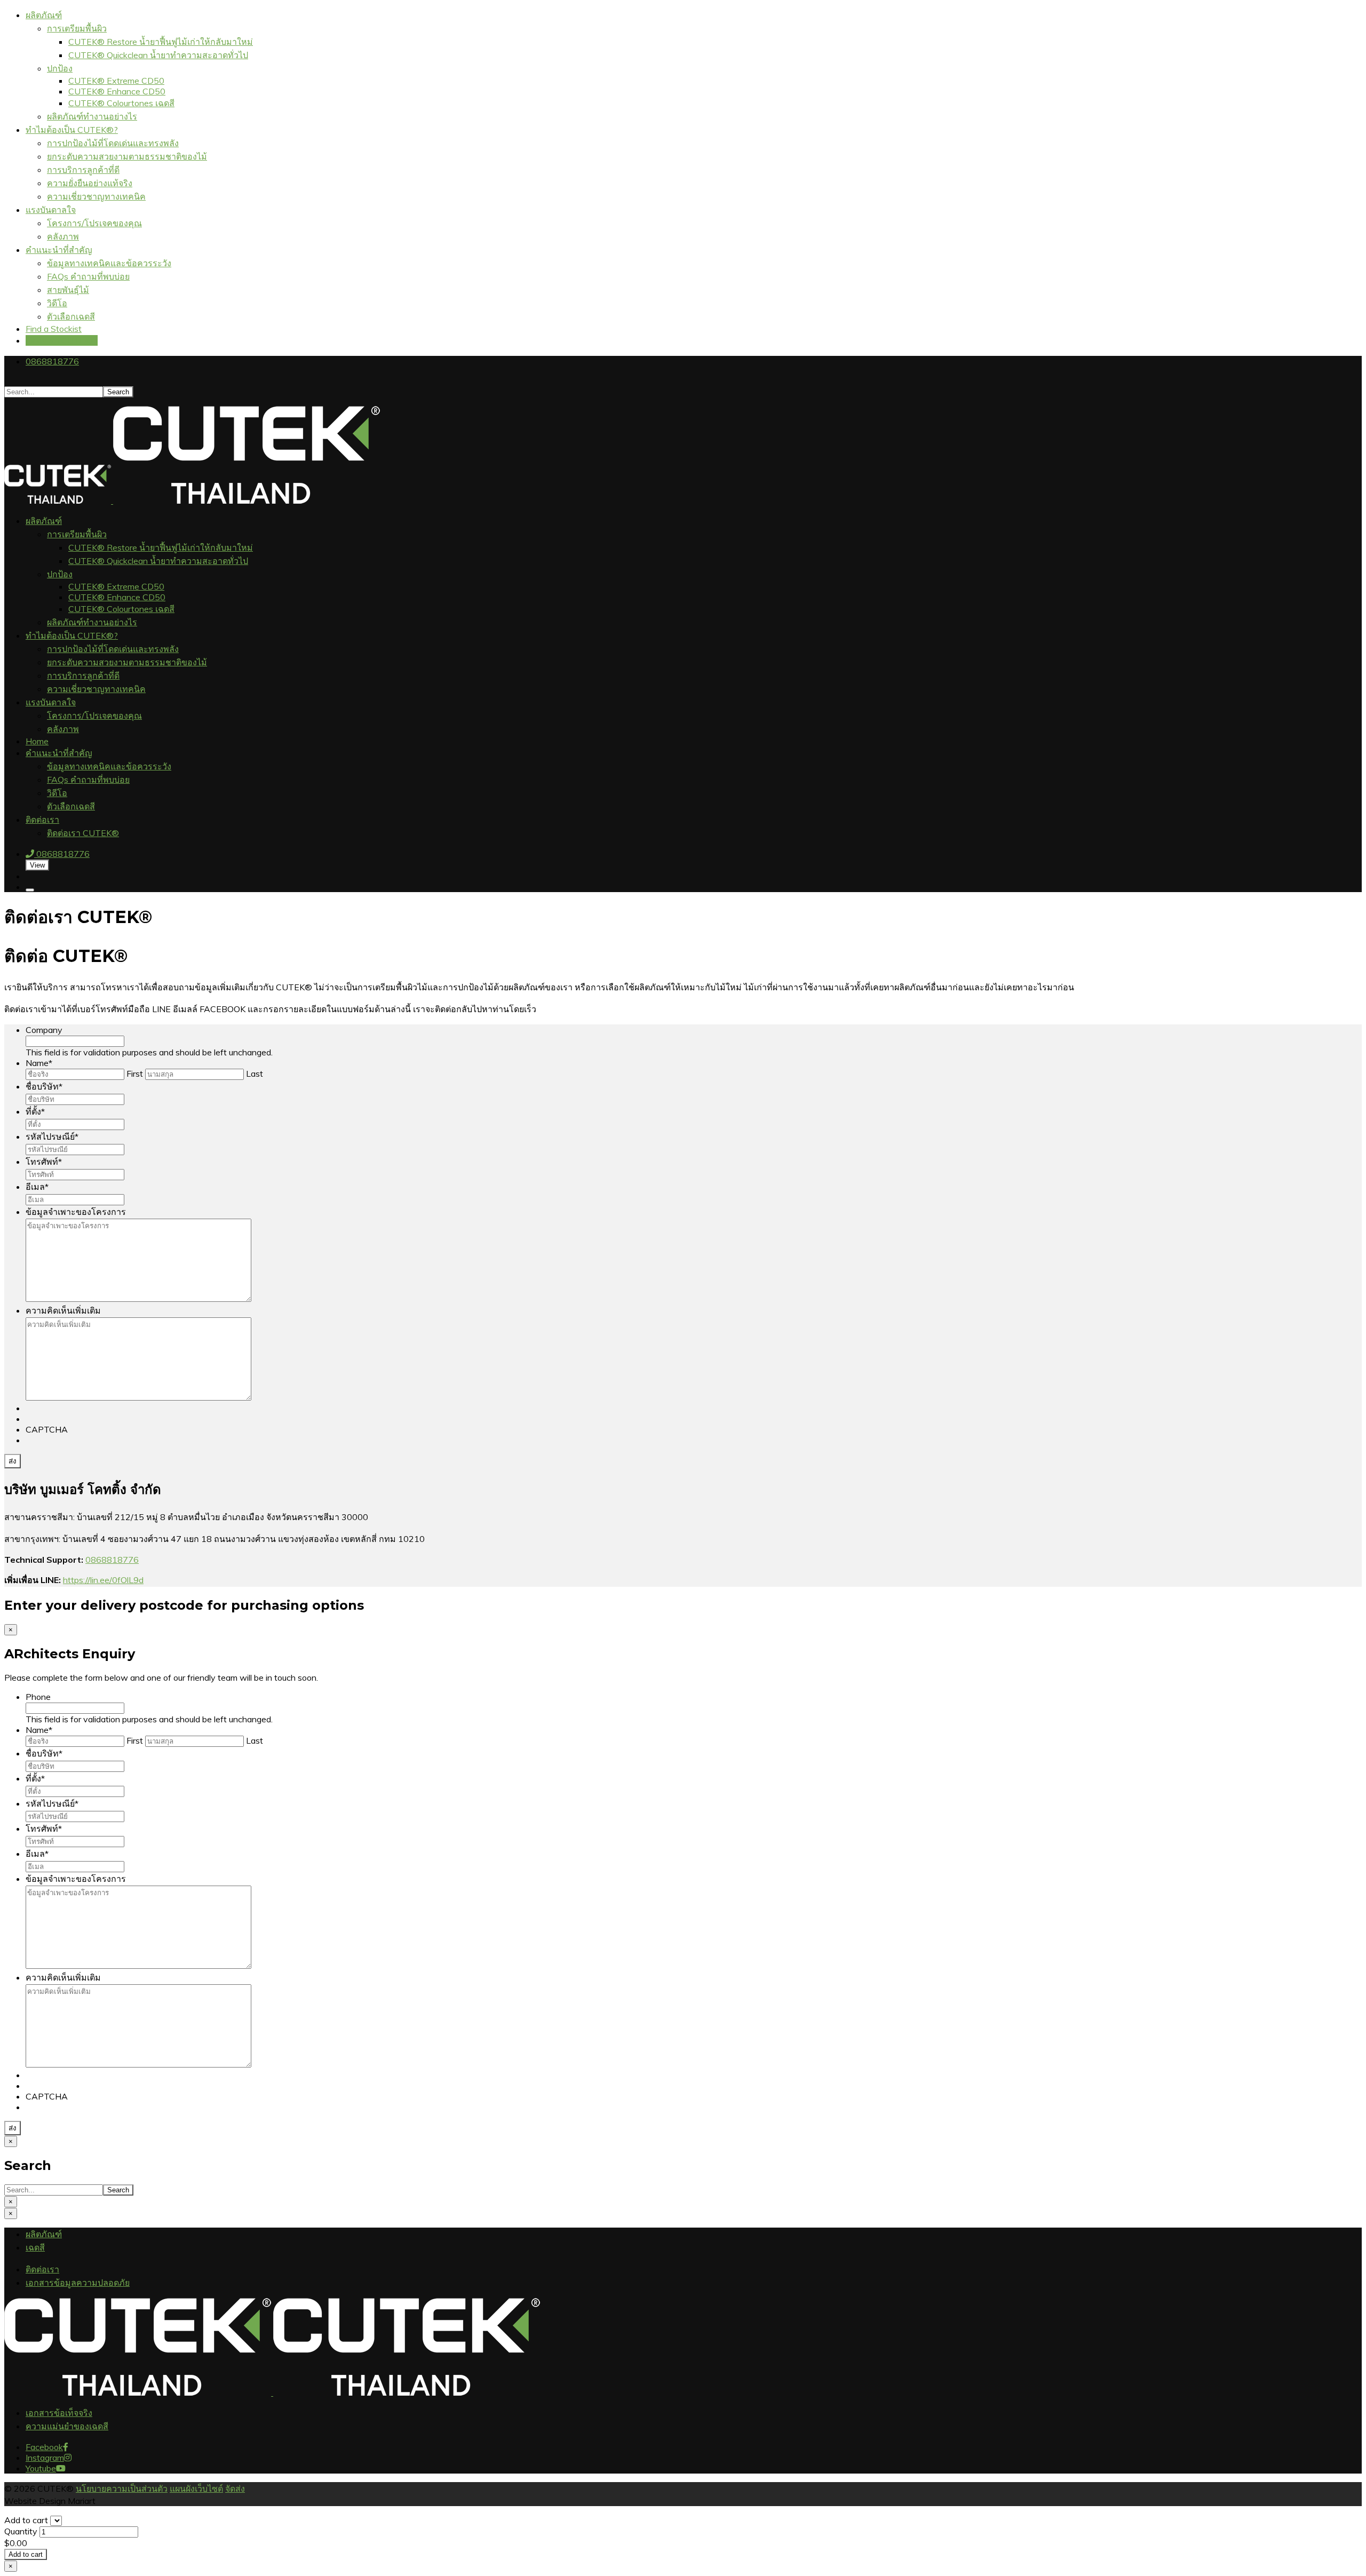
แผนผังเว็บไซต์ (196, 2488)
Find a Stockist (54, 329)
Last (255, 1074)
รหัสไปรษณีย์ (52, 1136)
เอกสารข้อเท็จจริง (59, 2413)
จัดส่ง (235, 2488)
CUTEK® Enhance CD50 (117, 91)
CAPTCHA (47, 1429)
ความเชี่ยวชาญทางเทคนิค (96, 196)
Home (37, 741)
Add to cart (26, 2520)
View (37, 865)
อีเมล (37, 1187)
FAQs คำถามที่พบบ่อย (88, 276)
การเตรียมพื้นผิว (77, 28)
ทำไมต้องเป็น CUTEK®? (72, 130)
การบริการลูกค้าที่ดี (83, 170)
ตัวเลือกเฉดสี (71, 316)
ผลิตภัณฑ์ (44, 15)
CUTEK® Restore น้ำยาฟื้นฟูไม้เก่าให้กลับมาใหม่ (161, 42)
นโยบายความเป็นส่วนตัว (122, 2488)
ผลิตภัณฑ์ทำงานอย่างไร (92, 116)
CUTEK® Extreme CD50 (116, 81)
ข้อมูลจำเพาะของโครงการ (76, 1212)
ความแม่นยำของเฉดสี (67, 2426)
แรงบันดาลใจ (51, 210)
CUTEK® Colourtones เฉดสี (121, 103)
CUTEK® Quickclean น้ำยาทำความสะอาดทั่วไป (158, 55)
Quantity (22, 2531)
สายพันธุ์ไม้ (68, 290)
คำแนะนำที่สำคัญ (59, 250)
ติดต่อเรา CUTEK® (62, 340)
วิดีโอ (57, 303)
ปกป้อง (60, 68)
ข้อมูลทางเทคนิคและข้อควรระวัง (109, 263)
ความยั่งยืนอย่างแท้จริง (90, 183)
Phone (38, 1697)
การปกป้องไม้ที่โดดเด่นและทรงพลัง (113, 143)
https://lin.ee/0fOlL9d (103, 1580)
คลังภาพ (63, 236)
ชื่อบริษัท (44, 1086)
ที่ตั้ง (35, 1111)
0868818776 (52, 361)
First (135, 1074)
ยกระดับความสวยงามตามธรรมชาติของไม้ (127, 156)
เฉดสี (35, 2247)
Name (39, 1063)
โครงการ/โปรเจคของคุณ (94, 223)
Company (44, 1030)
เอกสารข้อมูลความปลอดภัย (78, 2283)
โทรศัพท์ (44, 1162)
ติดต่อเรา (42, 820)
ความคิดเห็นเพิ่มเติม (63, 1310)
